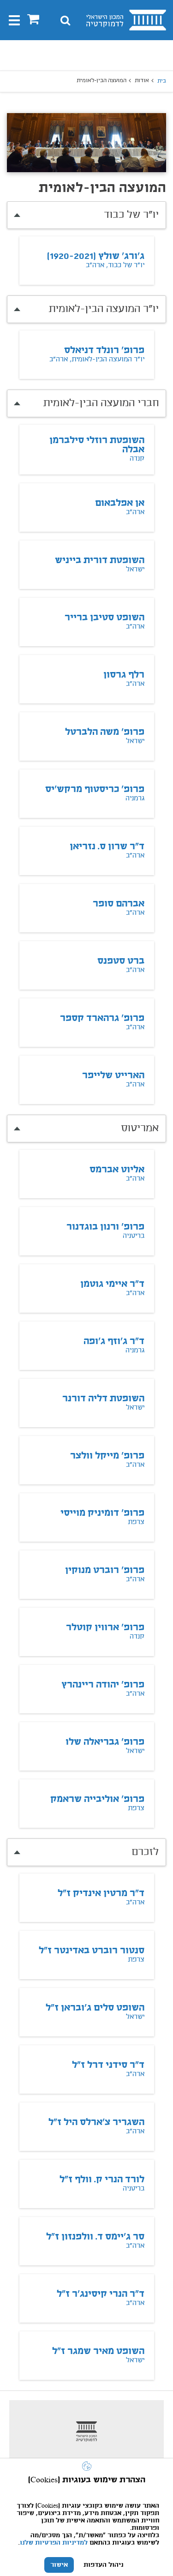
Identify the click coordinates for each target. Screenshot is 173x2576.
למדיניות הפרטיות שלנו (54, 2543)
